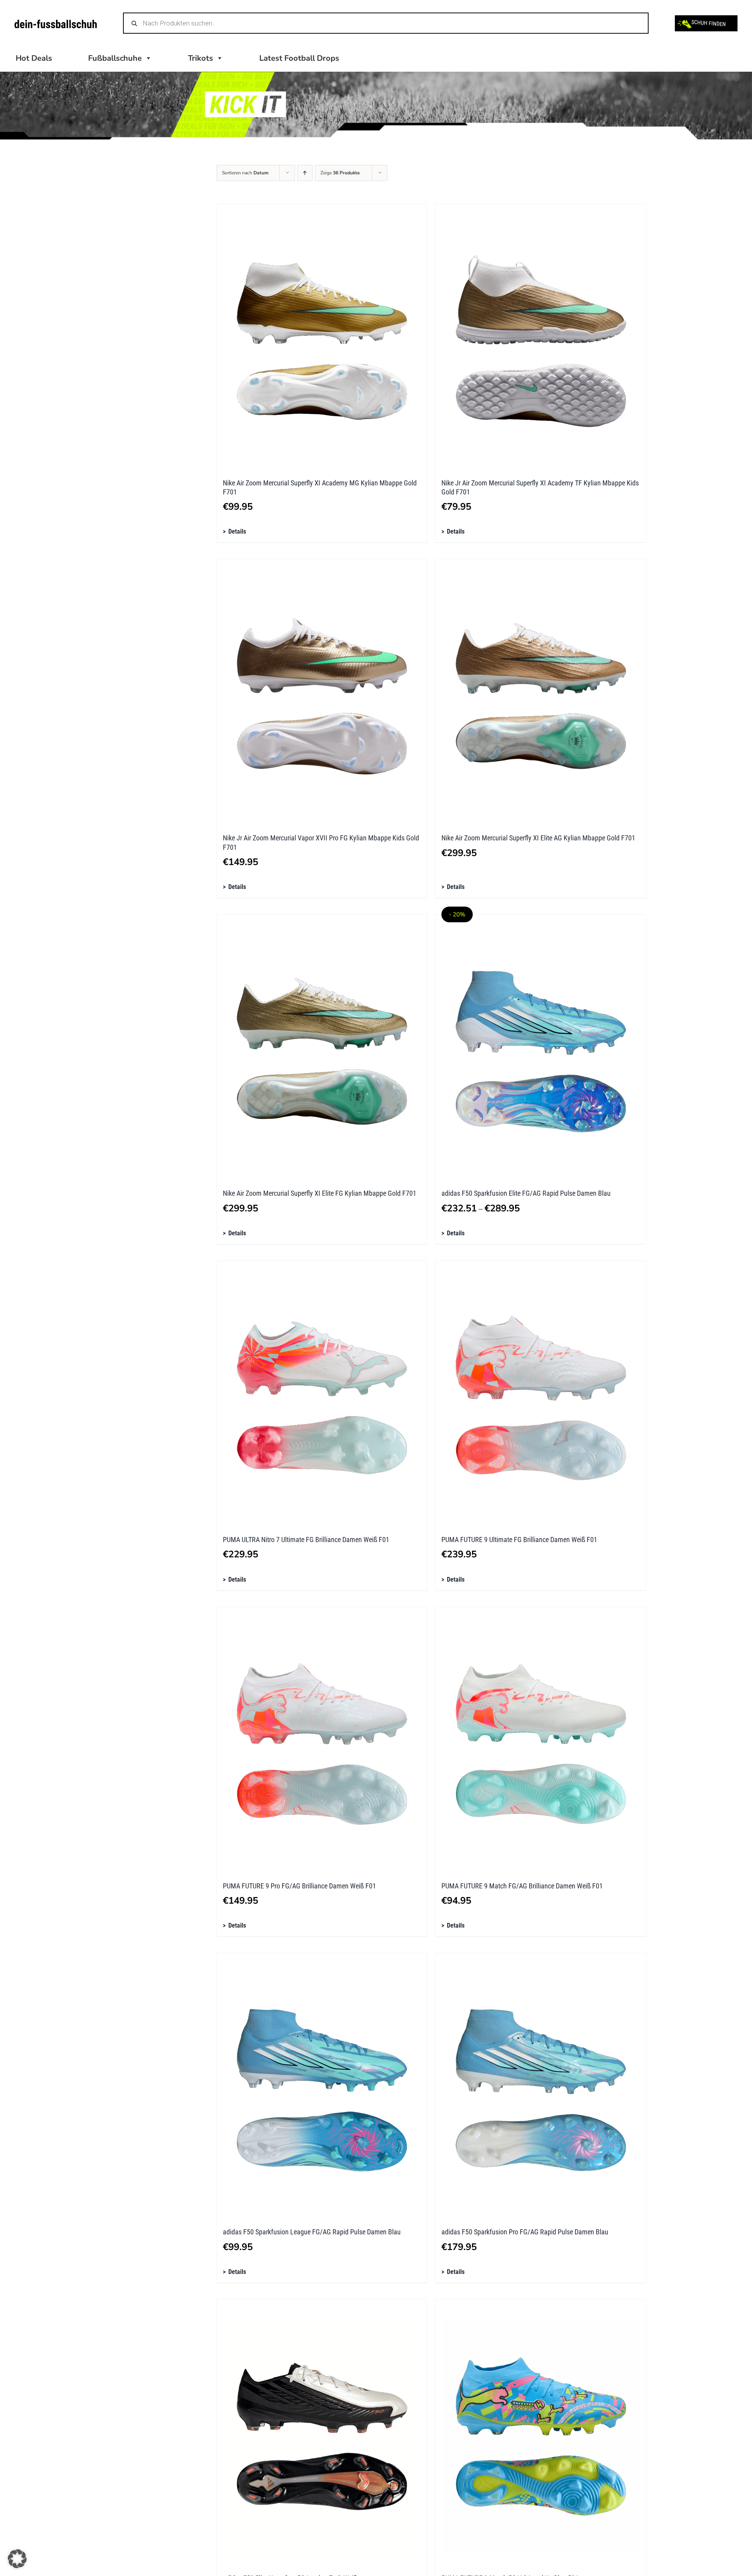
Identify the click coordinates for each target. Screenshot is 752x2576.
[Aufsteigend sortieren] (305, 173)
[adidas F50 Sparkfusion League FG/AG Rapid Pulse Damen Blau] (322, 2086)
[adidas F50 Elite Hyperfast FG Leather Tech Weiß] (322, 2433)
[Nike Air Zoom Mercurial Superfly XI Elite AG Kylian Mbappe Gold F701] (541, 692)
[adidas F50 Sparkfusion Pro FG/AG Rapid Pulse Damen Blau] (541, 2086)
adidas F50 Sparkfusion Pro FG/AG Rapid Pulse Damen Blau (525, 2232)
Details (237, 531)
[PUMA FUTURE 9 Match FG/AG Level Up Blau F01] (541, 2433)
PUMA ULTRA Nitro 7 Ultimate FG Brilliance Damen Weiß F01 (306, 1540)
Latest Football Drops (299, 58)
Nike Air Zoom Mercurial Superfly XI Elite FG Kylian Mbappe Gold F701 (320, 1193)
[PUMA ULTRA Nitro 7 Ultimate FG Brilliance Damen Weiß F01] (322, 1394)
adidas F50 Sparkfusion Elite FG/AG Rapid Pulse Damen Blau (526, 1193)
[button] (17, 2559)
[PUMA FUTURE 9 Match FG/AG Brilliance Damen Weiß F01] (541, 1740)
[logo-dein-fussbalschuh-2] (56, 23)
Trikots (201, 58)
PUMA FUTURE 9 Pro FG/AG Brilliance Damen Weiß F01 (299, 1886)
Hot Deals (34, 58)
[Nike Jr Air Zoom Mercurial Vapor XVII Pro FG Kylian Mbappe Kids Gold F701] (322, 692)
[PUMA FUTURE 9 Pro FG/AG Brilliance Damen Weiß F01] (322, 1740)
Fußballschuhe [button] (115, 58)
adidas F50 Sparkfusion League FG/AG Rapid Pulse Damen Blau (312, 2232)
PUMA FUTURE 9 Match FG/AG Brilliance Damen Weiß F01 (522, 1886)
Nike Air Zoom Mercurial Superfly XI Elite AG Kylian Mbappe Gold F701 (538, 838)
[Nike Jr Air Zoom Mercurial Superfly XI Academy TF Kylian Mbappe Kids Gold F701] (541, 337)
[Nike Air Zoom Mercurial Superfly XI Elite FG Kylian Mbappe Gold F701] (322, 1048)
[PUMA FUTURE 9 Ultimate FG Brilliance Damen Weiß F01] (541, 1394)
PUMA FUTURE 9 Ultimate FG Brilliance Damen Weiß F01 (519, 1540)
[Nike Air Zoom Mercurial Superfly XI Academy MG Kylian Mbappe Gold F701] (322, 337)
